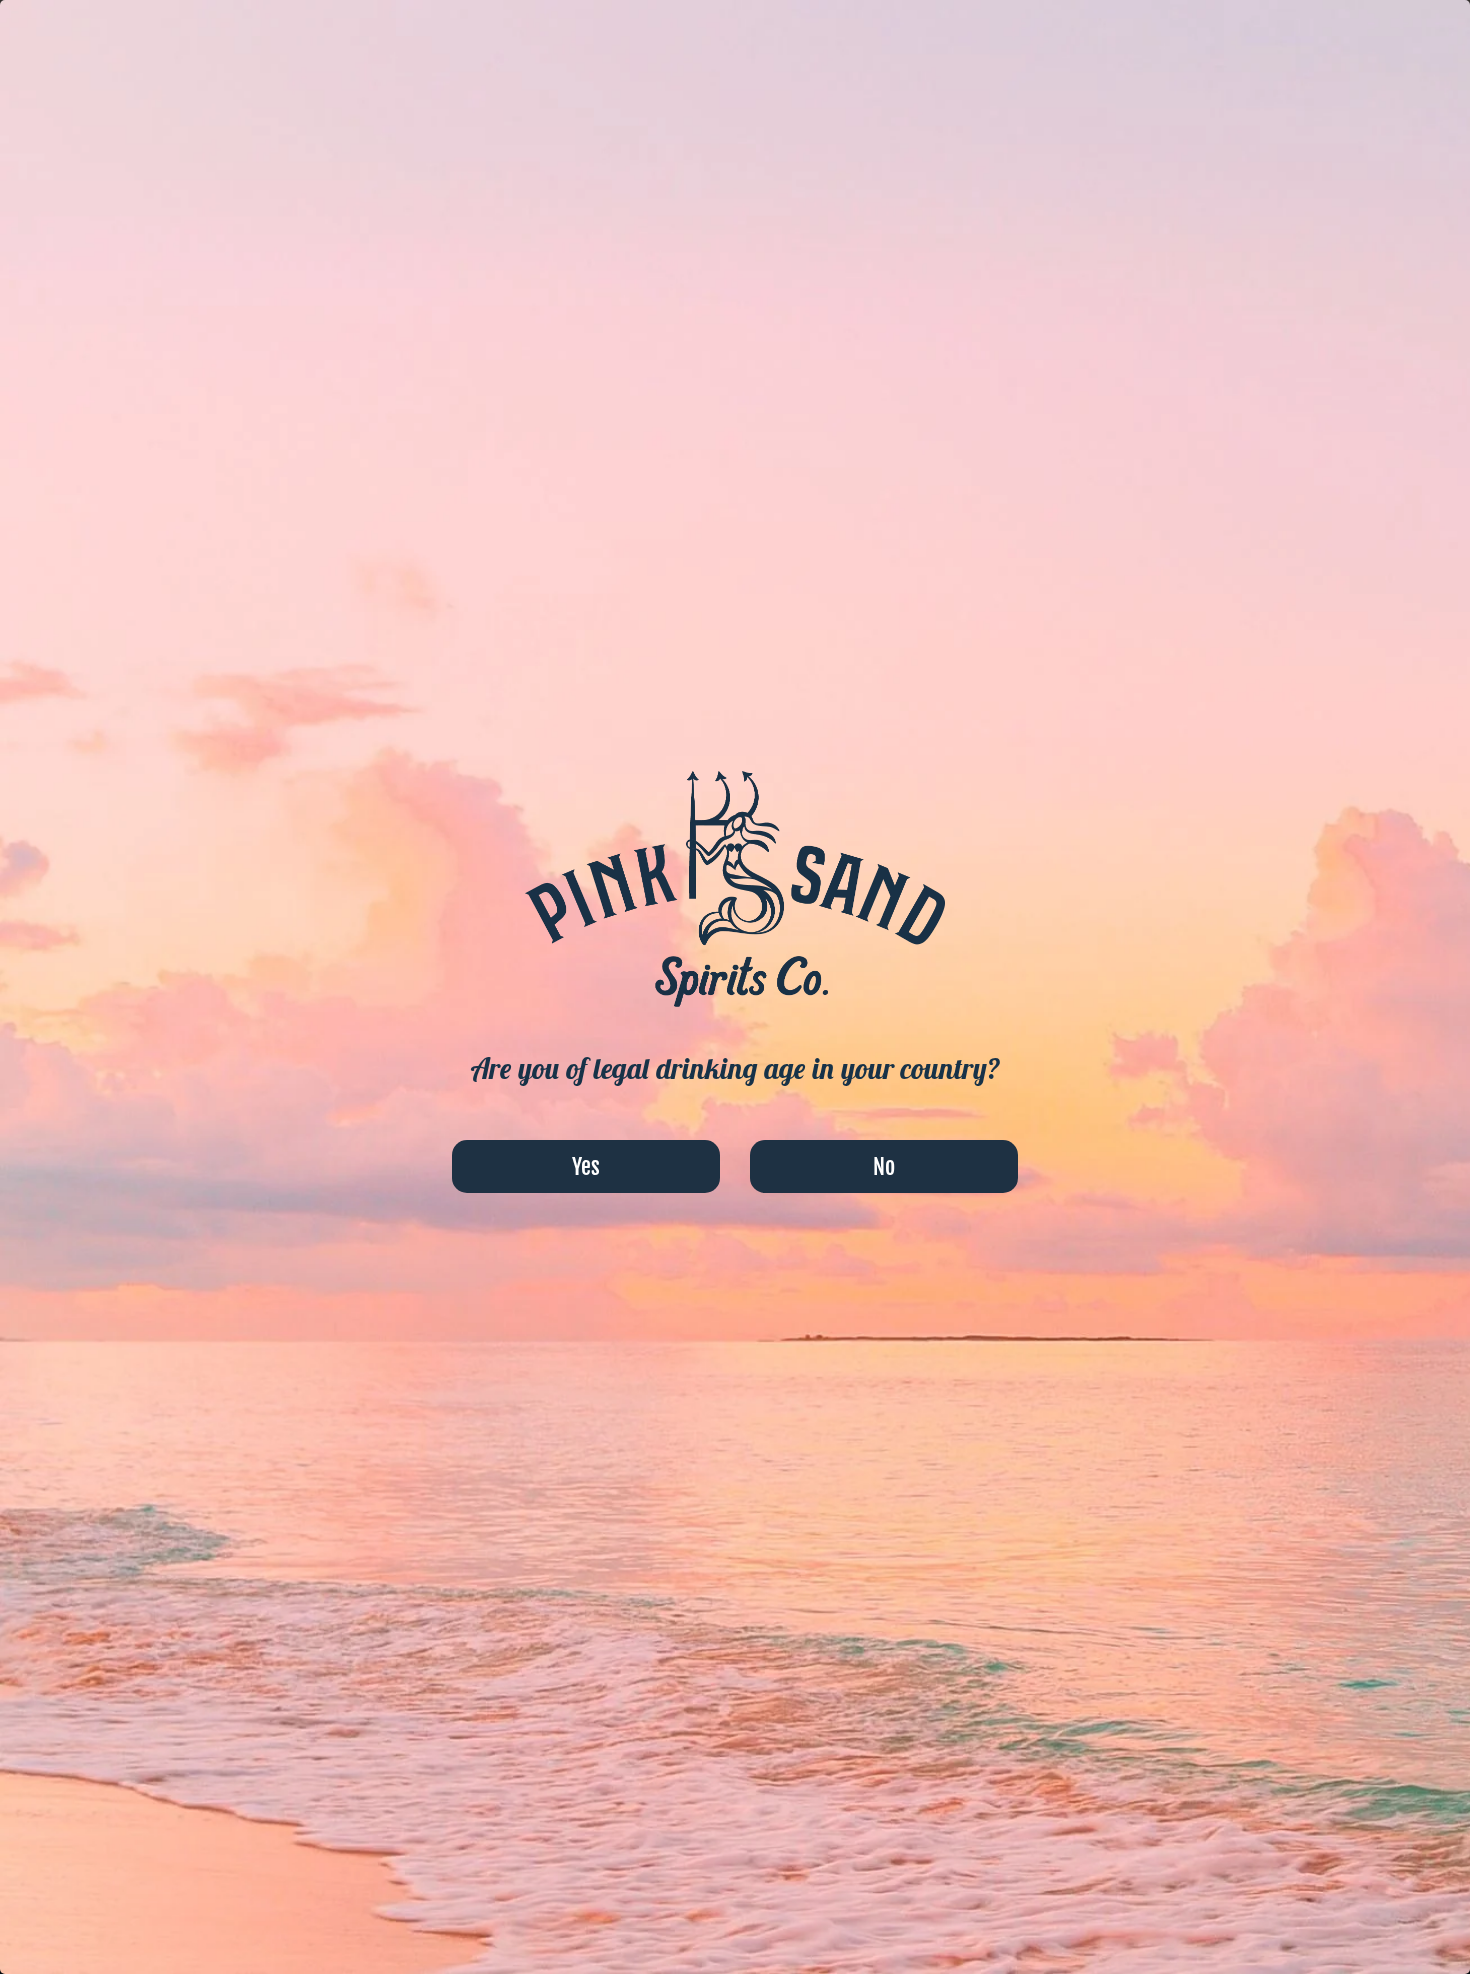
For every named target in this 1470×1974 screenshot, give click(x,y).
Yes (586, 1166)
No (884, 1166)
